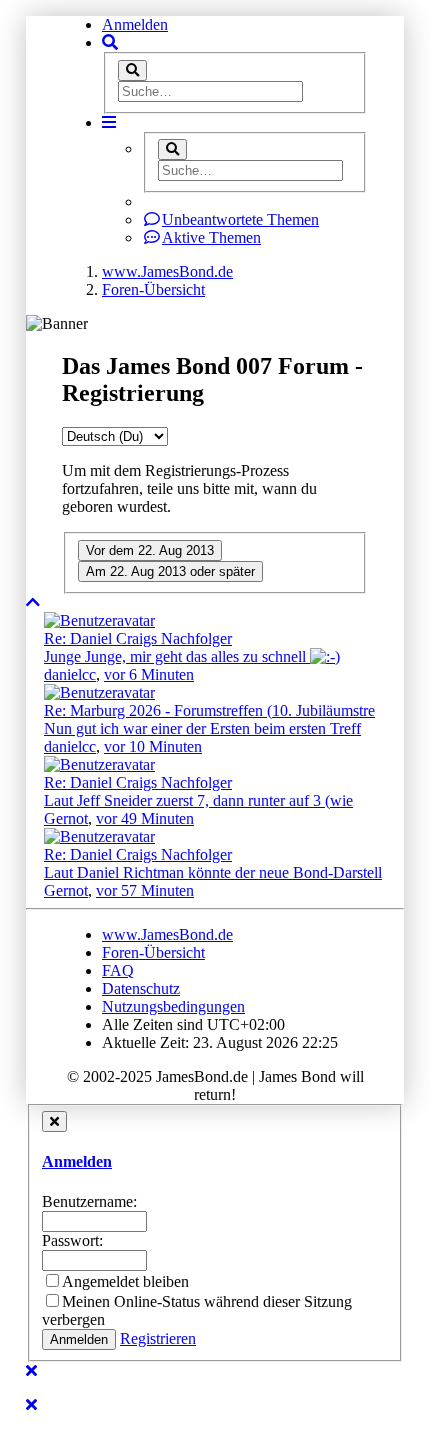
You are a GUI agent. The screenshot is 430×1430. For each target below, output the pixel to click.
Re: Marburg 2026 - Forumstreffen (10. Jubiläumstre (209, 710)
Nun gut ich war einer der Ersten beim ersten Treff (202, 728)
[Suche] (132, 70)
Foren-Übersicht (153, 952)
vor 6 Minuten (149, 674)
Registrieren (158, 1338)
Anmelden (135, 24)
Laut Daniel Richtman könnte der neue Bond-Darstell (213, 872)
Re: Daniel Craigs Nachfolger (138, 638)
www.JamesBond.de (167, 934)
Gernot (66, 818)
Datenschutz (141, 988)
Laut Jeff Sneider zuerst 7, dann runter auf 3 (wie (198, 800)
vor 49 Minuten (145, 818)
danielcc (70, 674)
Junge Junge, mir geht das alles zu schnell (177, 656)
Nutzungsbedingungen (173, 1006)
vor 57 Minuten (145, 890)
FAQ (118, 970)
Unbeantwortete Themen (240, 219)
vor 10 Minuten (153, 746)
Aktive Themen (211, 237)
